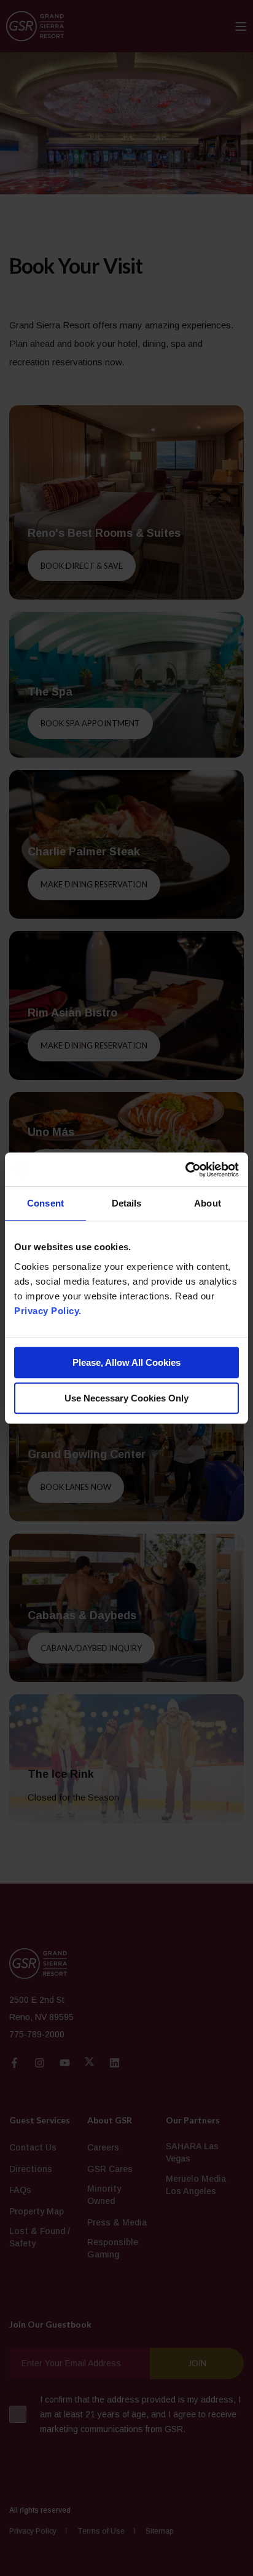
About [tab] (208, 1203)
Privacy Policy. (48, 1311)
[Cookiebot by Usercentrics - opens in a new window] (185, 1170)
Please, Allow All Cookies (126, 1362)
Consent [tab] (45, 1203)
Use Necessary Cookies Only (126, 1398)
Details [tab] (127, 1203)
